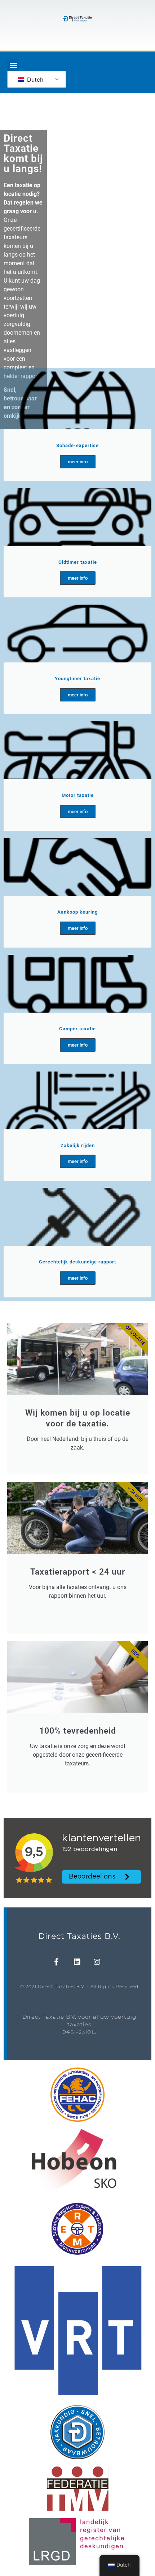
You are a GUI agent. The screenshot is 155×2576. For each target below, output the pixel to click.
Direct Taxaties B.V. (79, 1936)
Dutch (34, 80)
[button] (13, 65)
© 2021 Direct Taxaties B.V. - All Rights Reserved (79, 1986)
